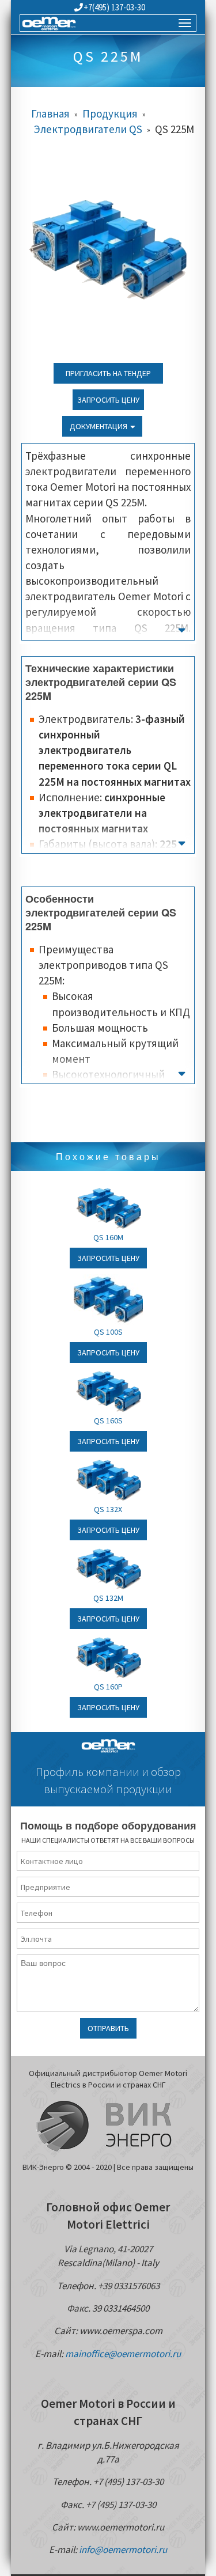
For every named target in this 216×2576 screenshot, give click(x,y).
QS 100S (108, 1332)
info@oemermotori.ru (123, 2550)
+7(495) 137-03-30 (114, 7)
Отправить (108, 2028)
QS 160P (108, 1687)
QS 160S (108, 1420)
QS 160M (108, 1237)
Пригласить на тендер (108, 373)
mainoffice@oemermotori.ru (123, 2354)
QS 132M (108, 1598)
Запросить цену (108, 400)
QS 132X (108, 1509)
